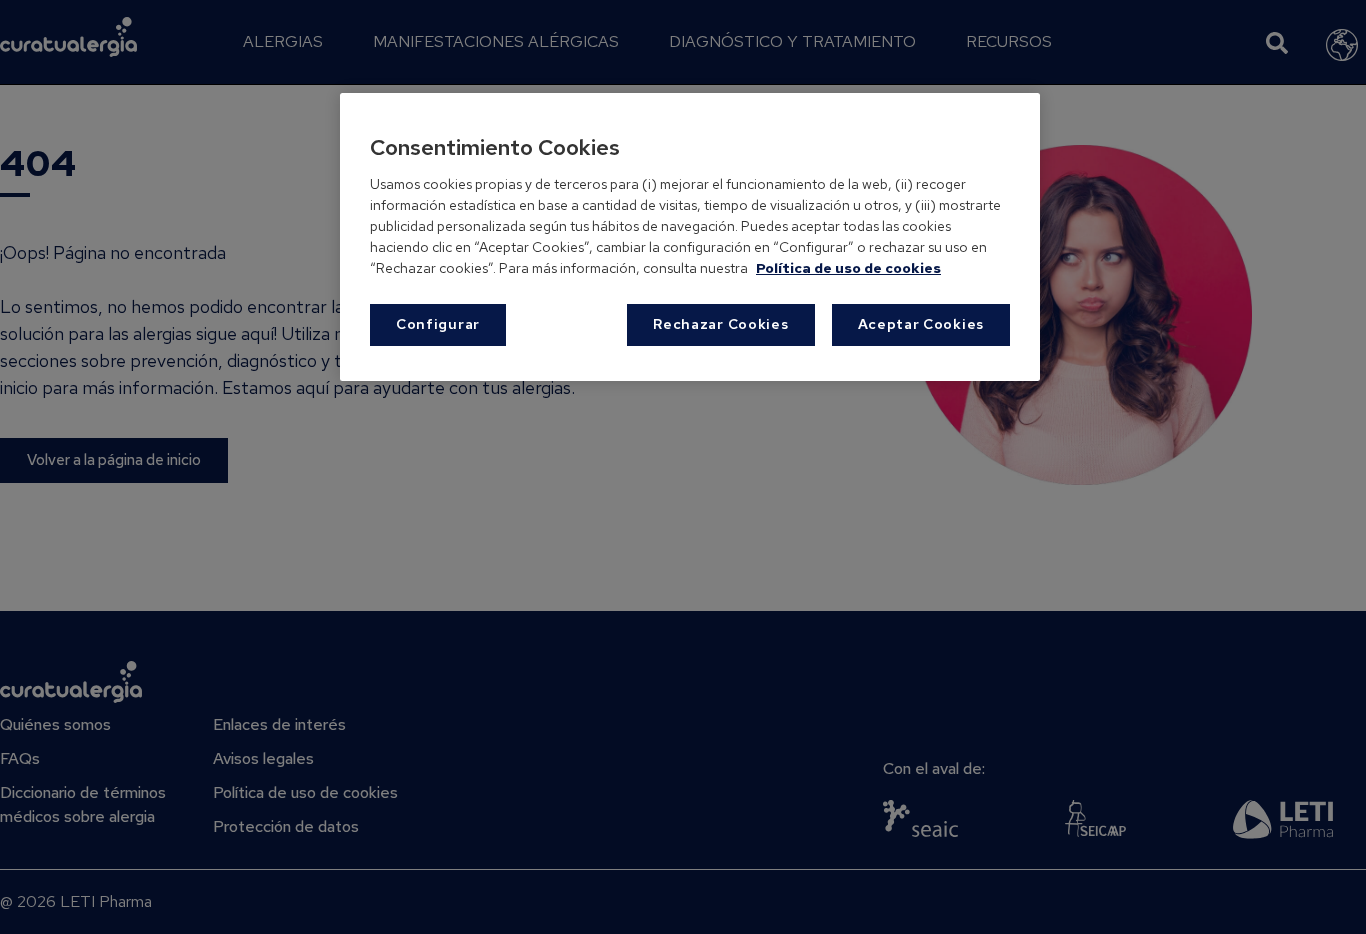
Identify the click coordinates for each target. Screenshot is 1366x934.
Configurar (438, 324)
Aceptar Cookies (921, 324)
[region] (690, 236)
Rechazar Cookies (720, 324)
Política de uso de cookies (848, 268)
